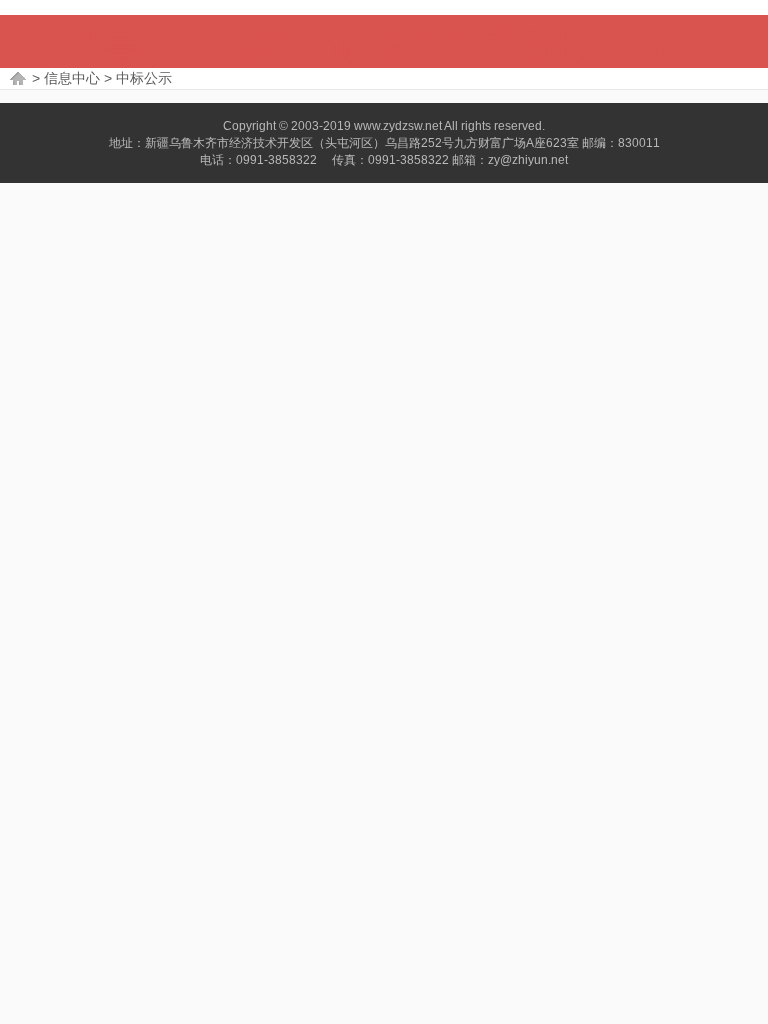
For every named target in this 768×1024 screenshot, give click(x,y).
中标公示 (144, 78)
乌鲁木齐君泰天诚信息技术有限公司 (369, 45)
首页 (19, 78)
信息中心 (72, 78)
